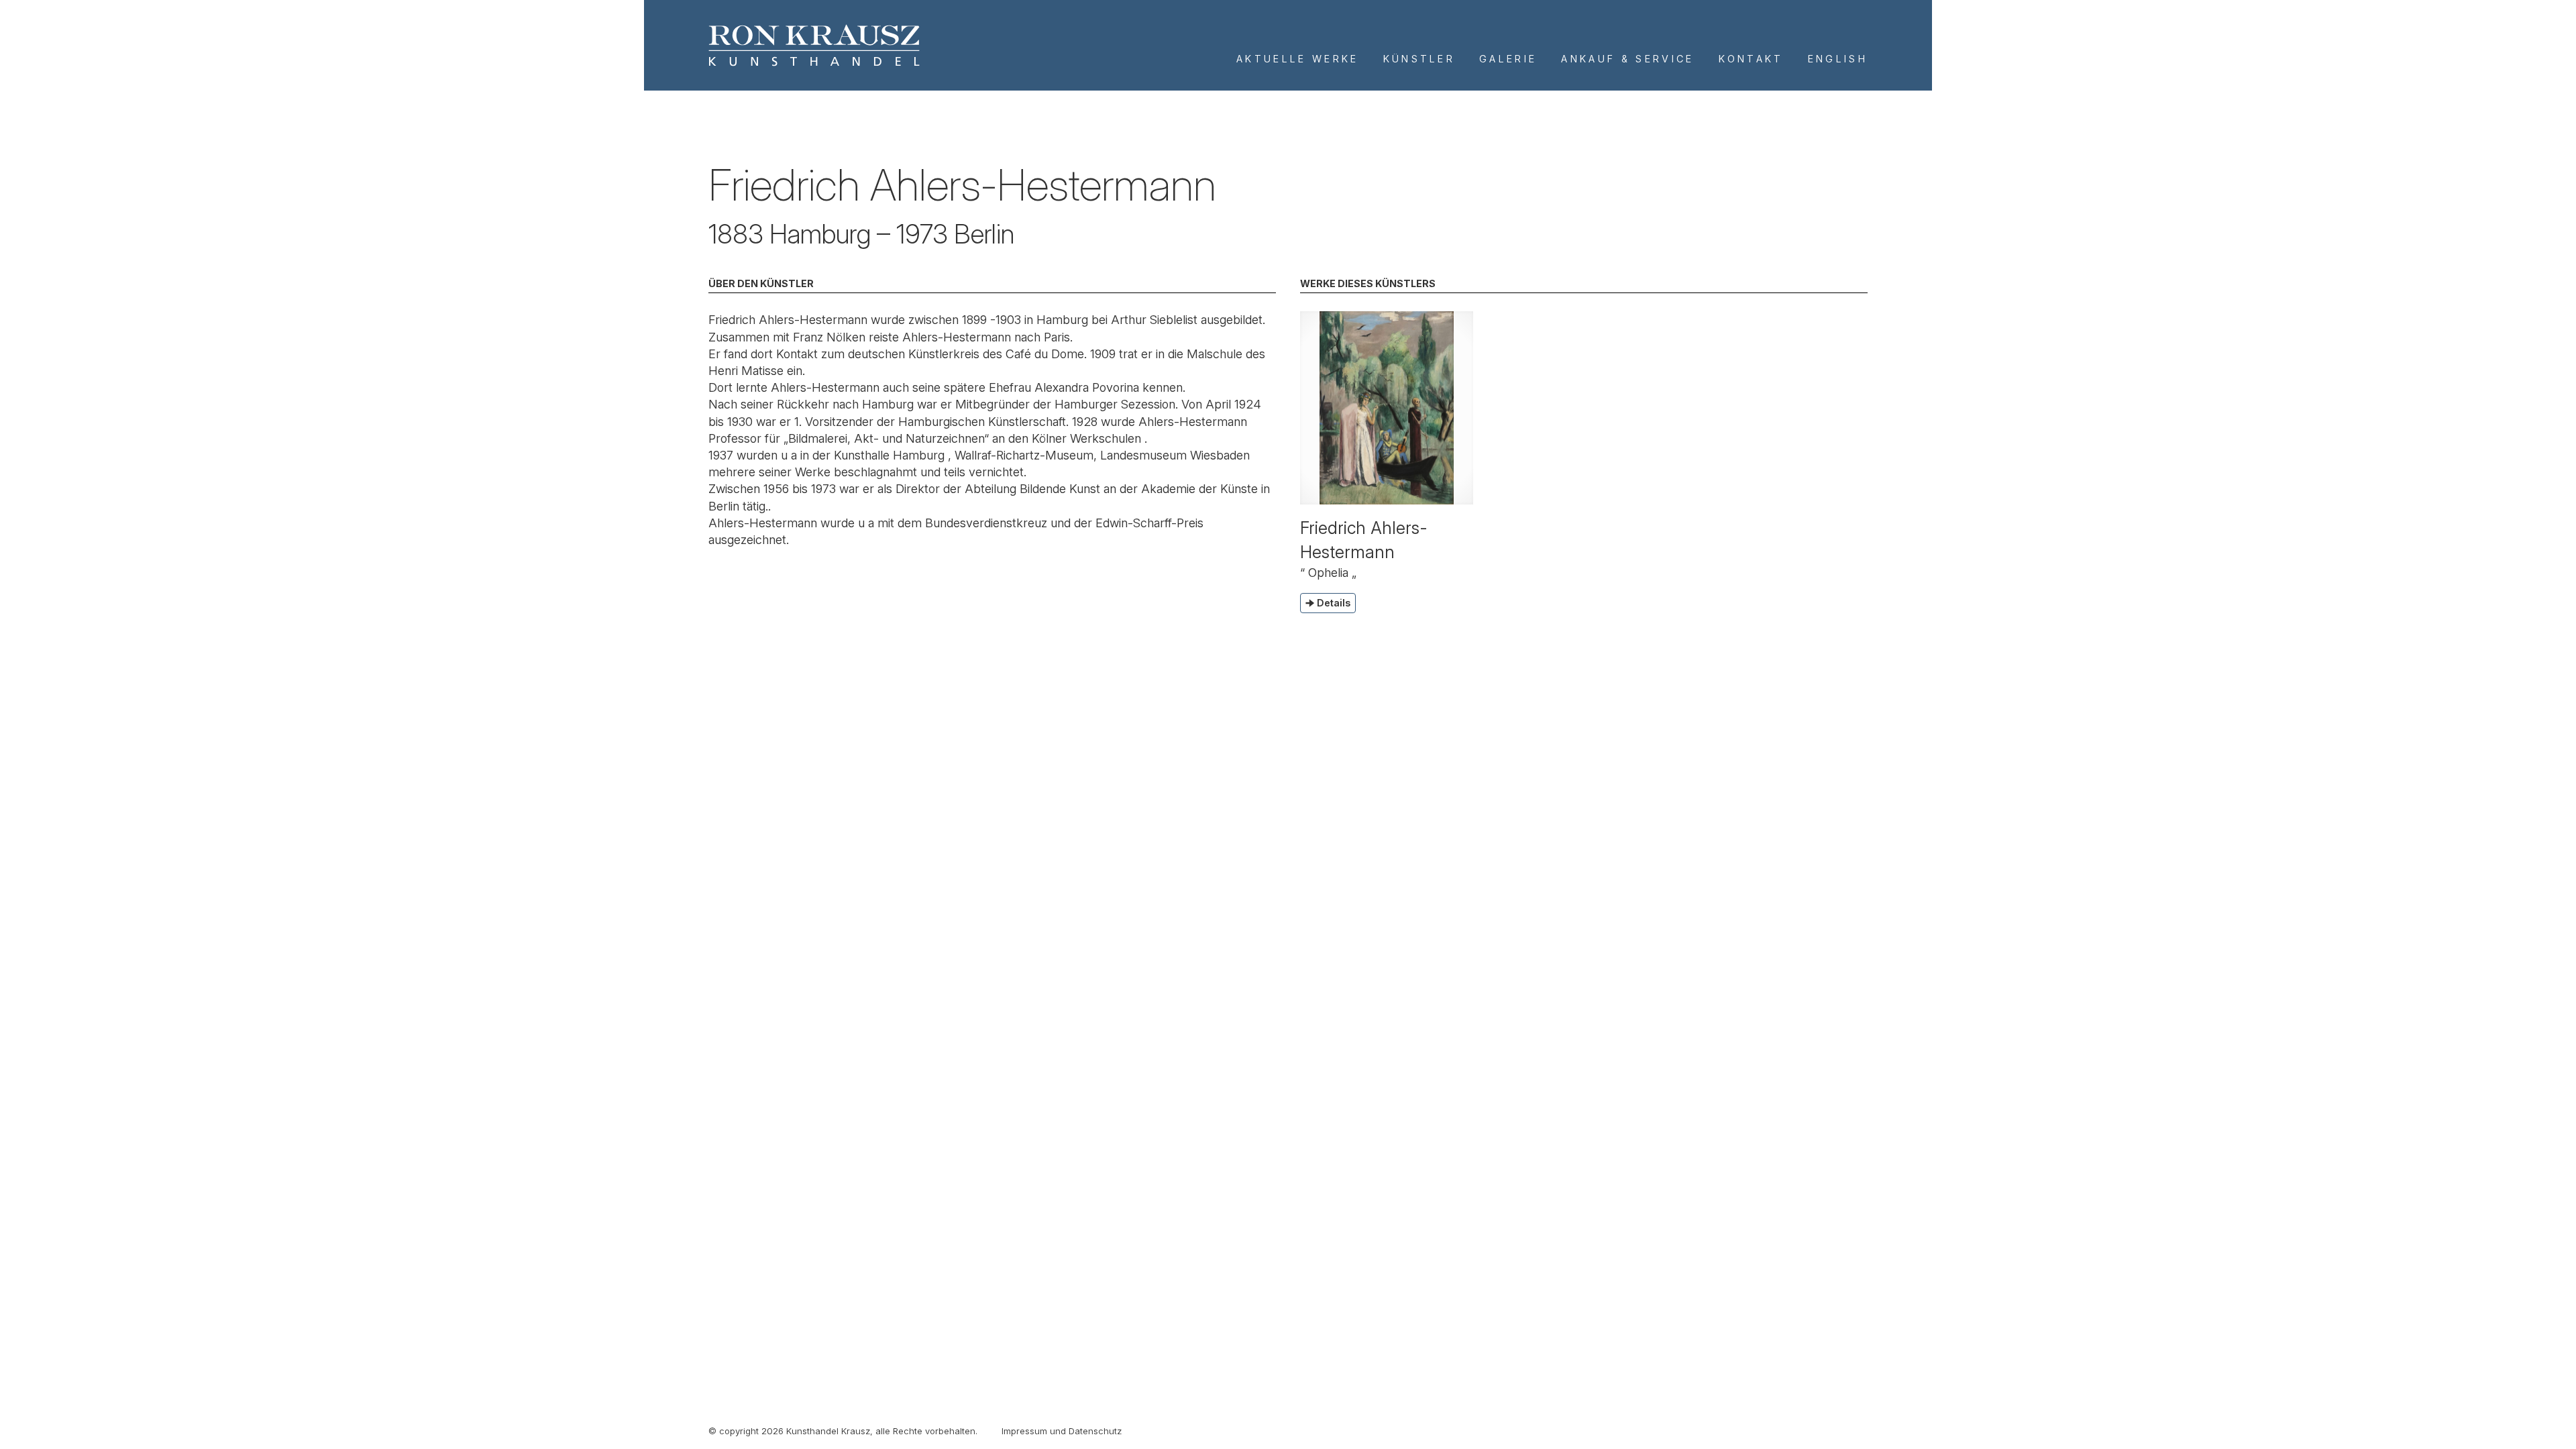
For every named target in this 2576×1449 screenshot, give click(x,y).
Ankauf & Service (1627, 59)
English (1838, 59)
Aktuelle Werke (1297, 59)
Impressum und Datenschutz (1062, 1431)
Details (1334, 603)
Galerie (1508, 59)
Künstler (1419, 59)
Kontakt (1751, 59)
